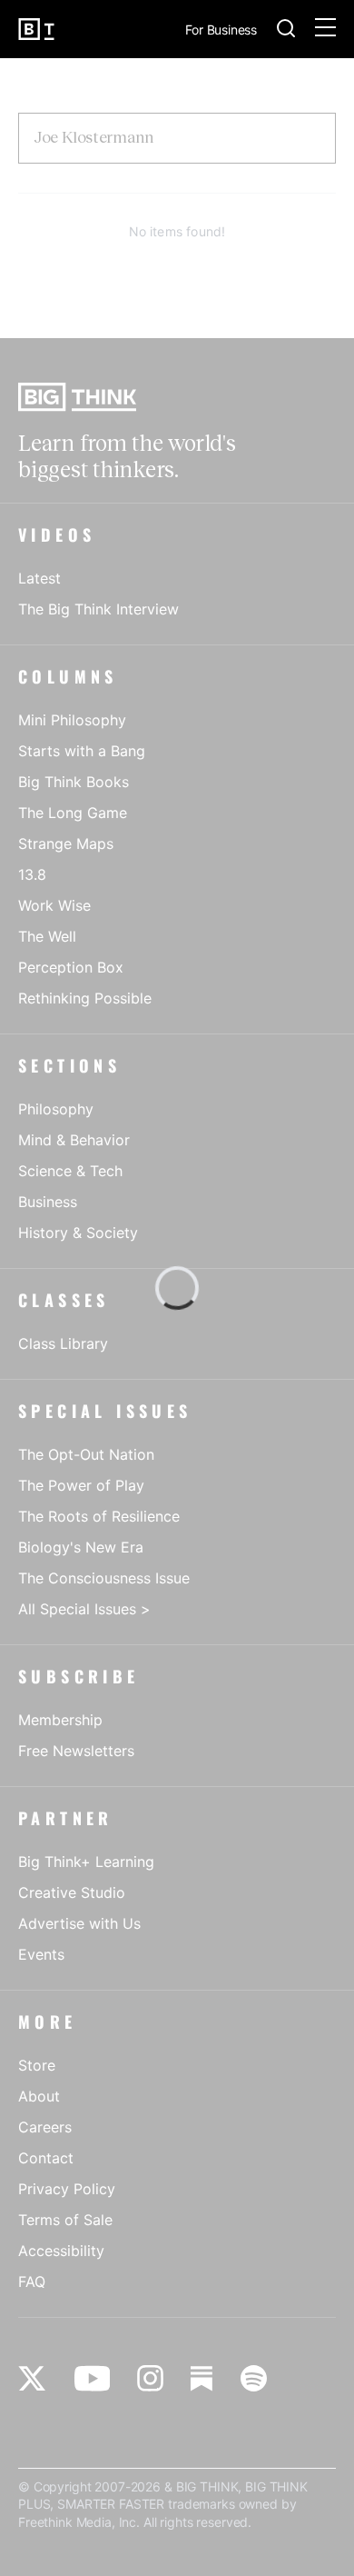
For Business (221, 30)
